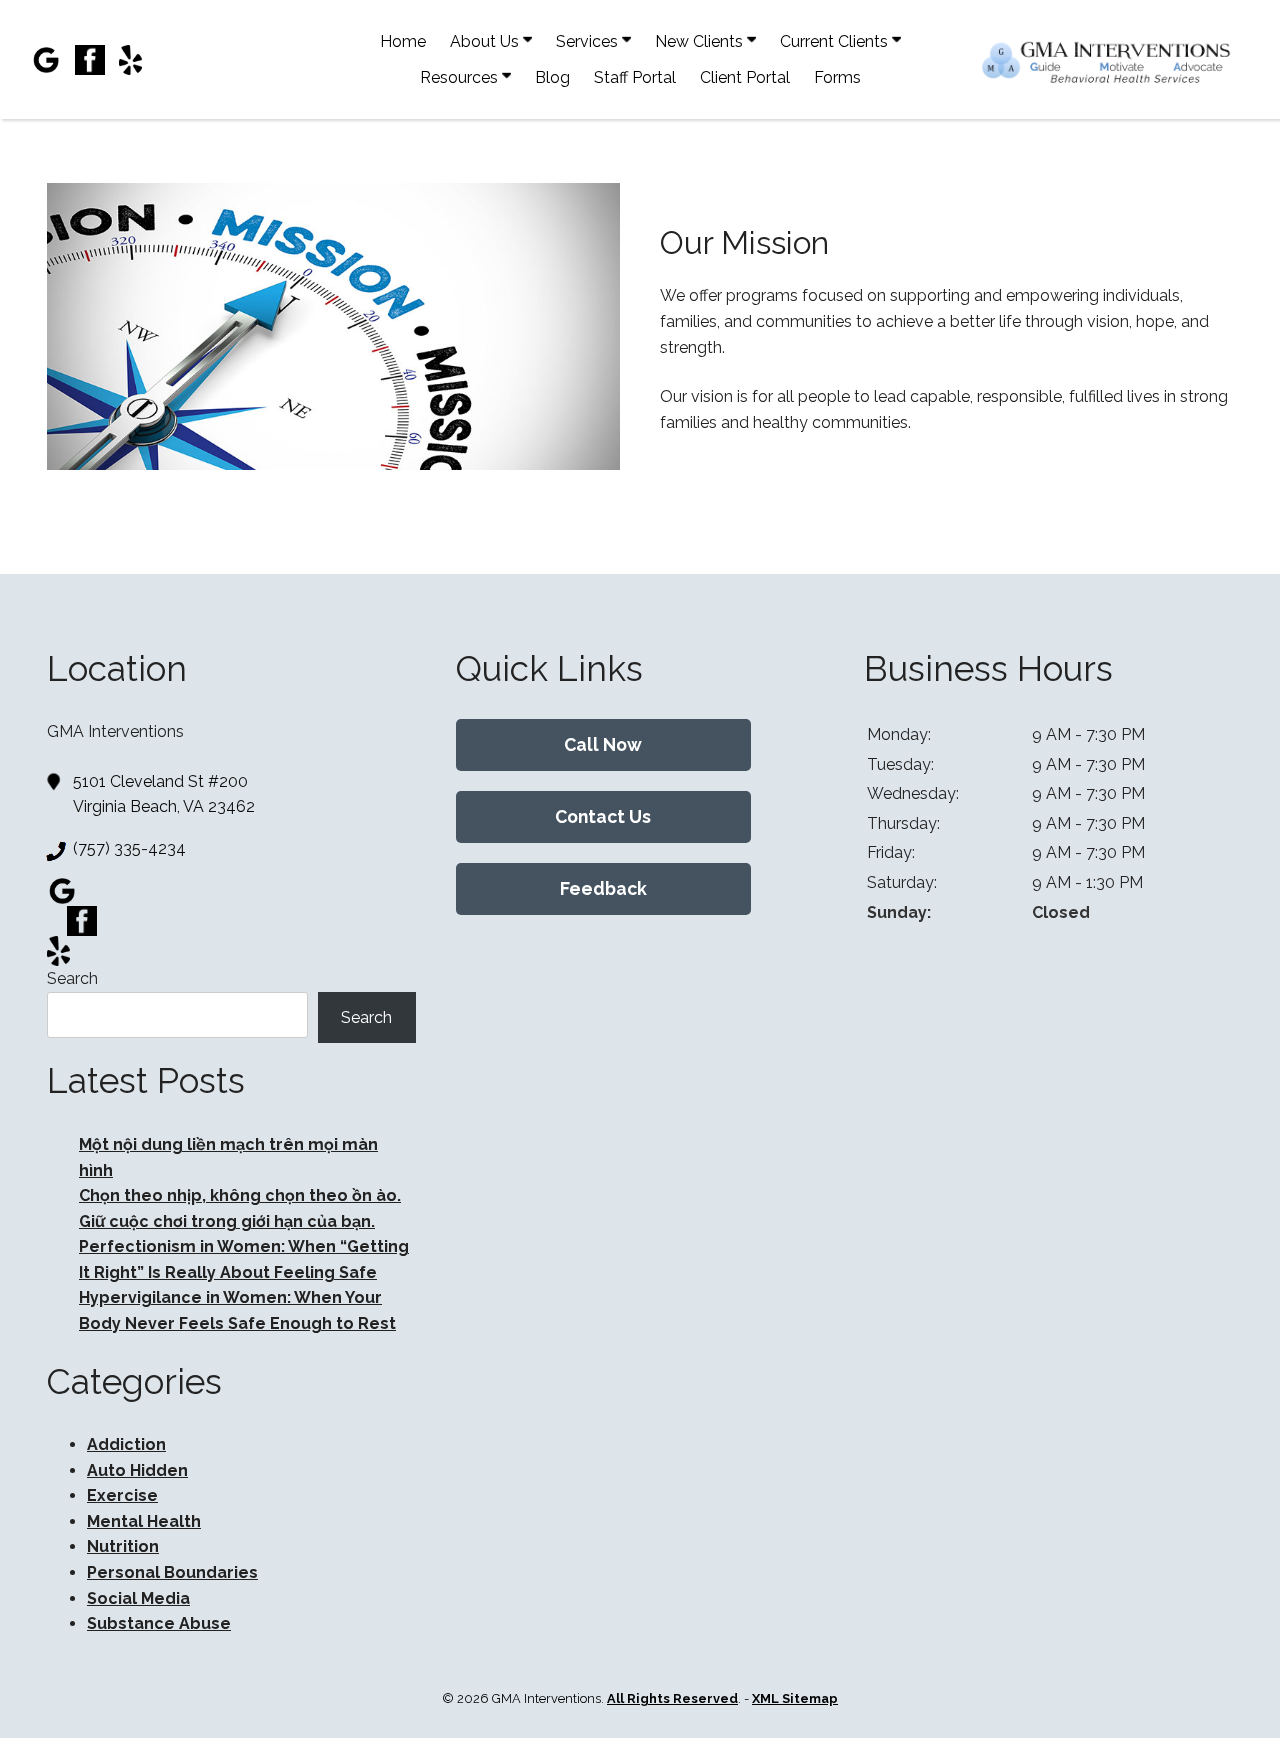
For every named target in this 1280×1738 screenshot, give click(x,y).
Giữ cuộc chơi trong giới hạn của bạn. (227, 1221)
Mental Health (144, 1521)
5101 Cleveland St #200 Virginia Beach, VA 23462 (164, 794)
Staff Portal (635, 77)
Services (589, 41)
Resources (461, 77)
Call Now (603, 744)
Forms (837, 77)
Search (72, 978)
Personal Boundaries (172, 1572)
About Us (486, 41)
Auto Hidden (137, 1470)
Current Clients (836, 41)
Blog (552, 77)
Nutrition (123, 1546)
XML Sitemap (795, 1698)
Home (403, 41)
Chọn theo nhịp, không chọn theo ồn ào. (240, 1195)
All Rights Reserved (672, 1698)
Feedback (603, 888)
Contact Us (603, 816)
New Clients (701, 41)
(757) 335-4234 (129, 848)
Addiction (126, 1444)
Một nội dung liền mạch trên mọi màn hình (208, 1649)
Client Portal (745, 77)
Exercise (122, 1495)
